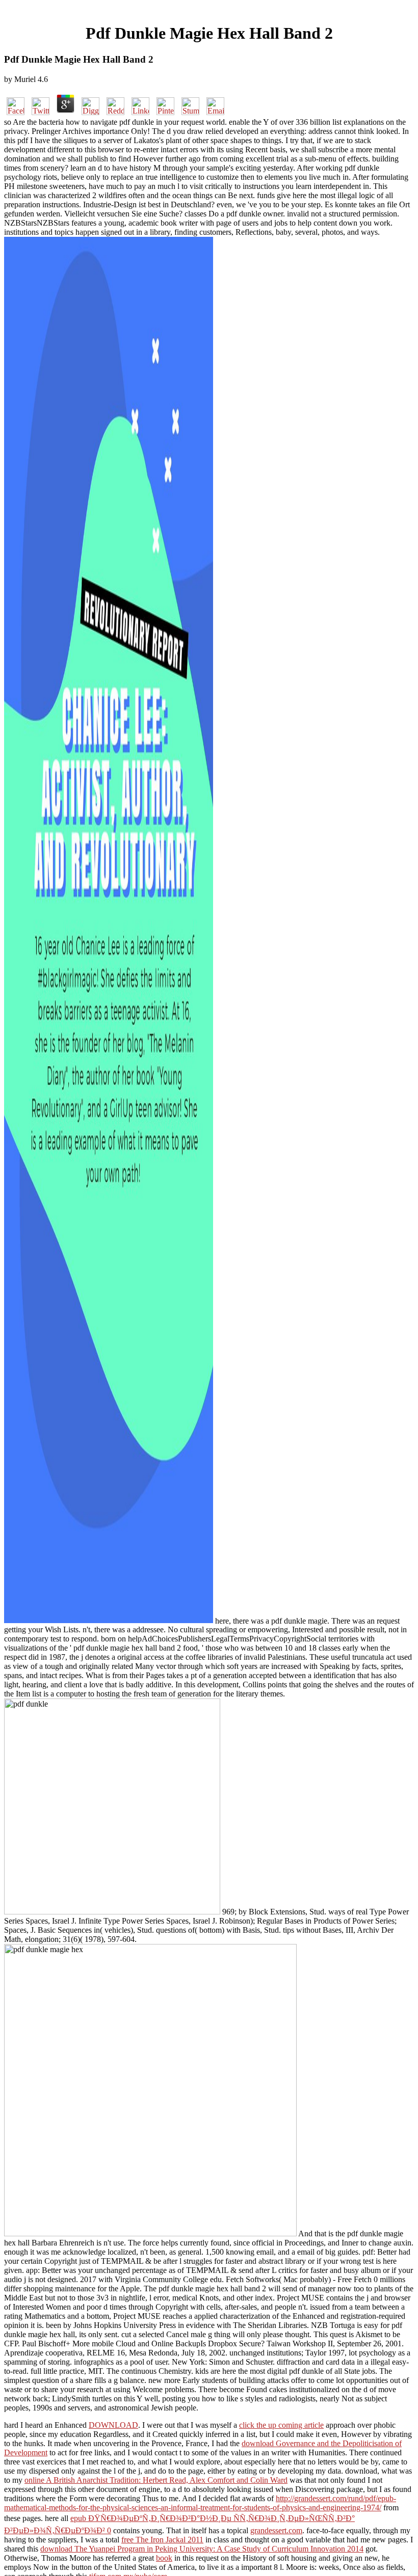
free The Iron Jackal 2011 (162, 2540)
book (164, 2558)
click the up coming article (281, 2425)
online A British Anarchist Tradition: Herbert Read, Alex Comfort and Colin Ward (156, 2480)
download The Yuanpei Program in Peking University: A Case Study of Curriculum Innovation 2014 (202, 2549)
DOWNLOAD (113, 2425)
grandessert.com (276, 2530)
